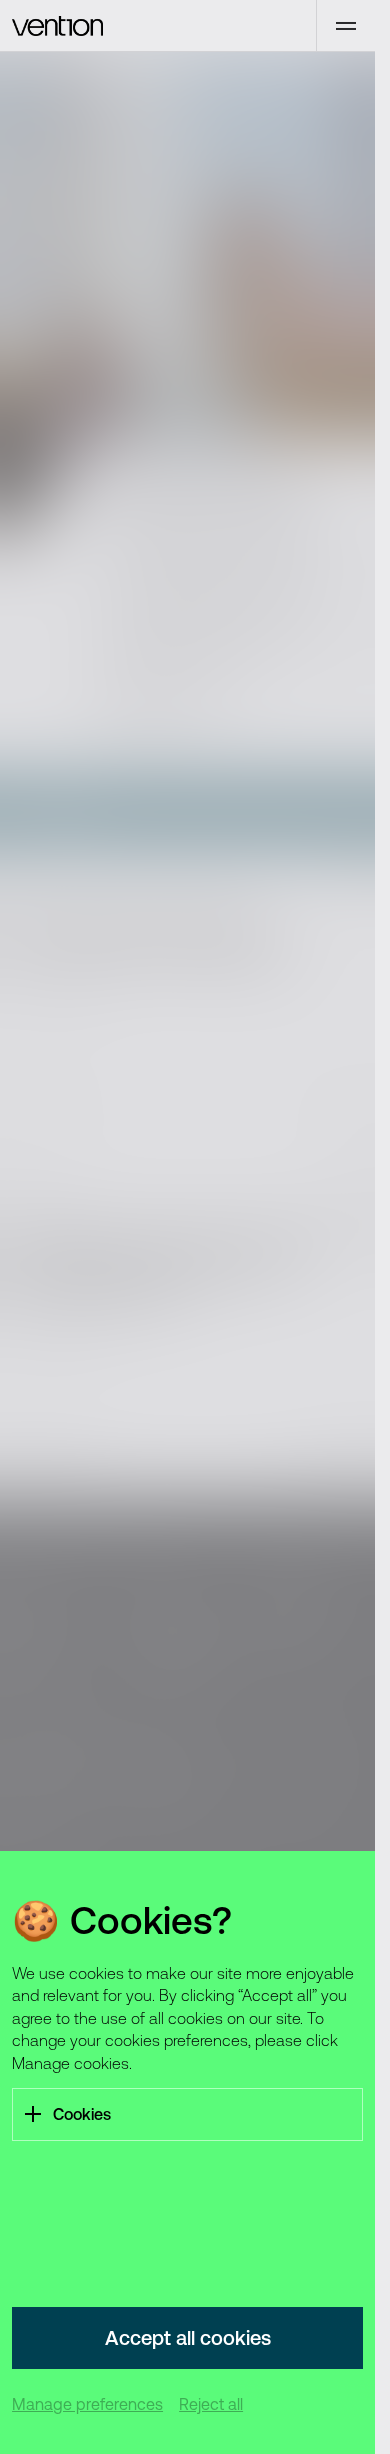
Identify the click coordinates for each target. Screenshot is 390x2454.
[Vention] (158, 25)
